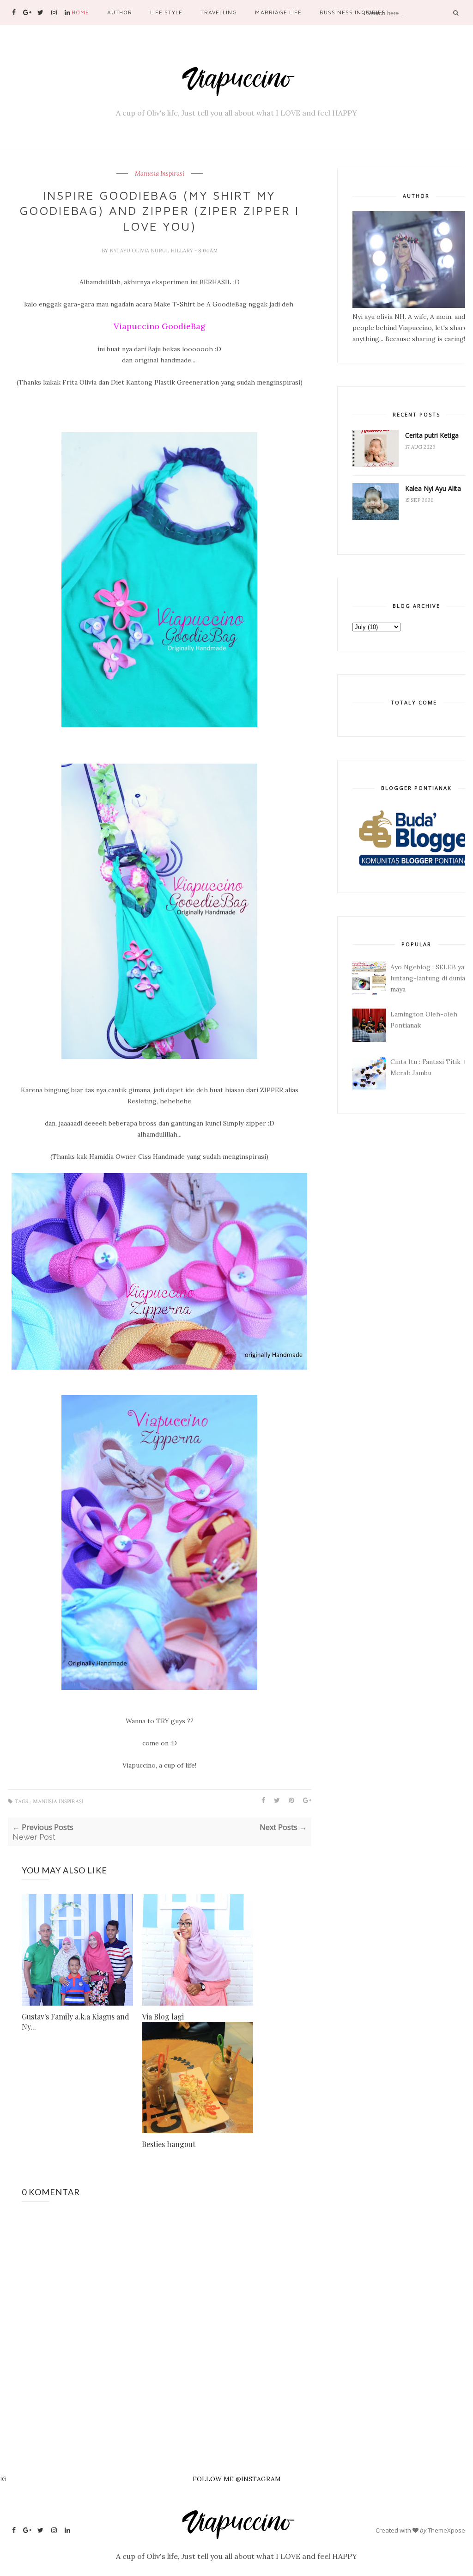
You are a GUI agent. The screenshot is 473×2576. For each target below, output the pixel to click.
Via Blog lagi (163, 2016)
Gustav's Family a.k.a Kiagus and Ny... (76, 2022)
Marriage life (278, 12)
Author (120, 12)
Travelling (219, 12)
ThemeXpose (446, 2530)
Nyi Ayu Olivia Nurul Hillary (152, 251)
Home (80, 12)
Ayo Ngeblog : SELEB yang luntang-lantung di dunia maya (431, 978)
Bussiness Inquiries (352, 12)
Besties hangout (169, 2144)
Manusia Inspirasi (160, 174)
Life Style (166, 12)
